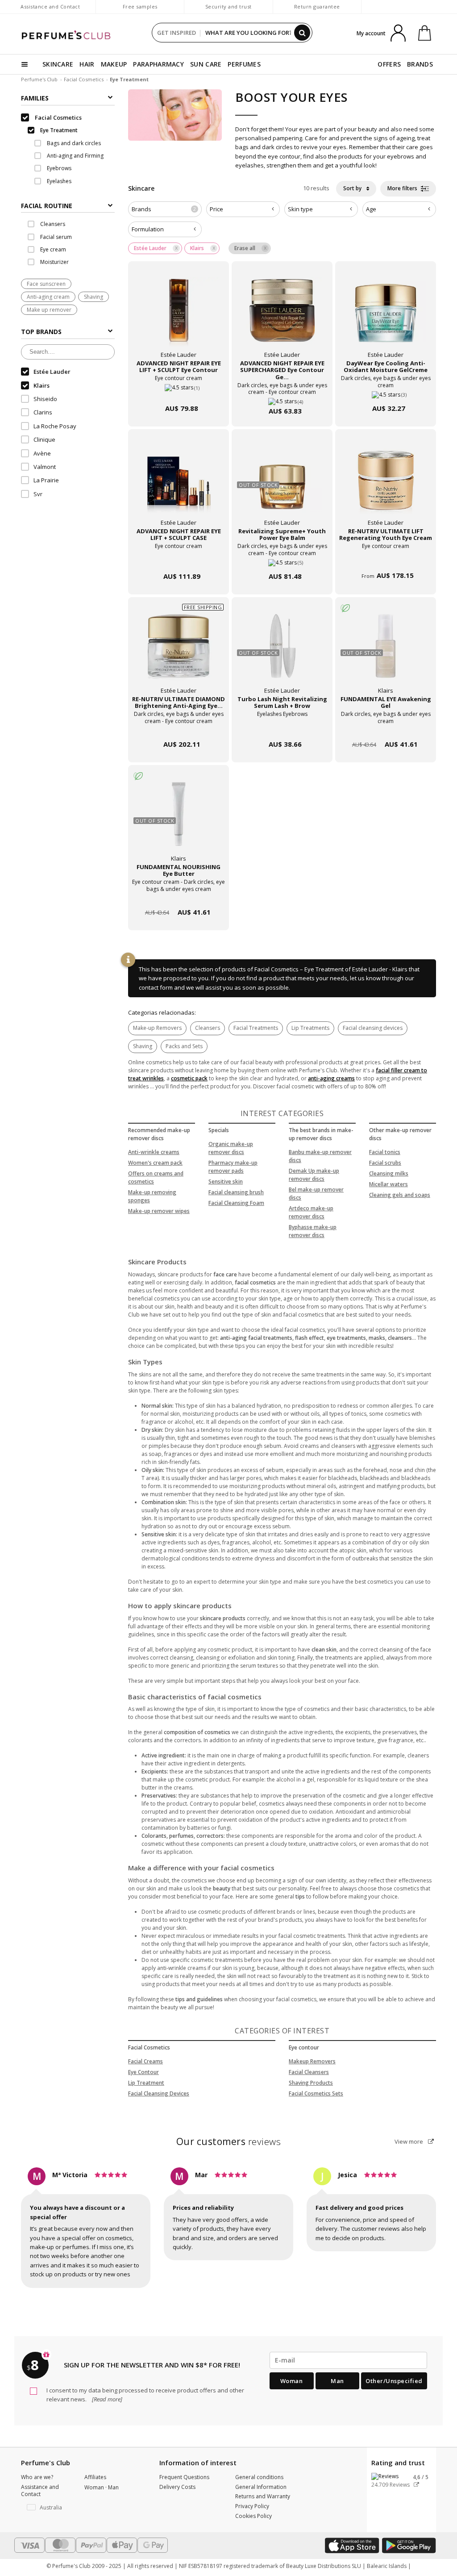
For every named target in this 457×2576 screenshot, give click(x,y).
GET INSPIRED (177, 33)
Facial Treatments (256, 1028)
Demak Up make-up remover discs (314, 1175)
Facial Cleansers (309, 2072)
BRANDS (420, 64)
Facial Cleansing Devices (159, 2093)
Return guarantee (317, 6)
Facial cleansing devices (373, 1028)
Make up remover (49, 310)
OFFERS (389, 64)
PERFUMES (244, 64)
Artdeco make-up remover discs (311, 1212)
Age (371, 209)
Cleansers (208, 1028)
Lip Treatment (146, 2083)
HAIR (87, 64)
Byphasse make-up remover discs (313, 1231)
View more (409, 2141)
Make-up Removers (157, 1028)
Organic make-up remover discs (231, 1148)
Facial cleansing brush (236, 1192)
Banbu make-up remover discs (320, 1156)
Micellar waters (388, 1184)
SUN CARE (206, 64)
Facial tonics (385, 1152)
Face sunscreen (46, 284)
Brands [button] (164, 209)
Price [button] (216, 209)
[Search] (302, 33)
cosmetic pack (189, 1078)
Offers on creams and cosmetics (156, 1177)
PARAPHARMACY (158, 64)
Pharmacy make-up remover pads (233, 1167)
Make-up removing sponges (152, 1196)
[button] (46, 2508)
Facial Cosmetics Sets (316, 2093)
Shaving (93, 297)
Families (35, 98)
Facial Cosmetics (84, 79)
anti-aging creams (331, 1078)
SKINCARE (58, 64)
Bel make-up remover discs (316, 1194)
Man (337, 2381)
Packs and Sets (184, 1046)
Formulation (148, 229)
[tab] (68, 205)
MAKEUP (114, 64)
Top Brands (41, 332)
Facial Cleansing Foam (236, 1203)
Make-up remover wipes (159, 1211)
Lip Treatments (310, 1028)
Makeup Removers (312, 2061)
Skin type (300, 209)
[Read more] (106, 2399)
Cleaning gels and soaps (400, 1195)
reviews (229, 2141)
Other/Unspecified (394, 2381)
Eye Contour (143, 2072)
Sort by (353, 188)
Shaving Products (311, 2083)
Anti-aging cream (48, 297)
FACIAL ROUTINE (47, 206)
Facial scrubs (385, 1163)
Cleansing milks (389, 1173)
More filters (403, 188)
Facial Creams (145, 2061)
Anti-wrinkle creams (154, 1152)
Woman (292, 2381)
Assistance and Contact (50, 6)
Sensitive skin (226, 1181)
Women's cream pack (155, 1163)
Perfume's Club (39, 79)
